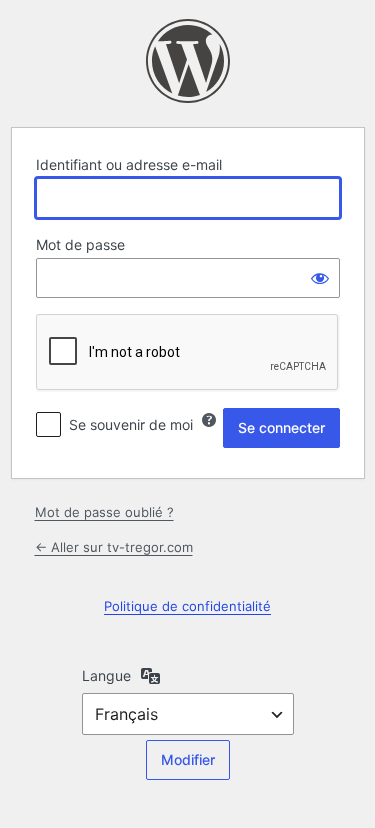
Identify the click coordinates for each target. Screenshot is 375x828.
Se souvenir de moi (131, 424)
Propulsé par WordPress (188, 61)
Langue (106, 675)
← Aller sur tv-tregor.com (114, 547)
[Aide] (209, 420)
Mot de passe (80, 244)
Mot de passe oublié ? (104, 512)
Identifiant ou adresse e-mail (129, 164)
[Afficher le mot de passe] (320, 278)
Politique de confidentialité (187, 606)
